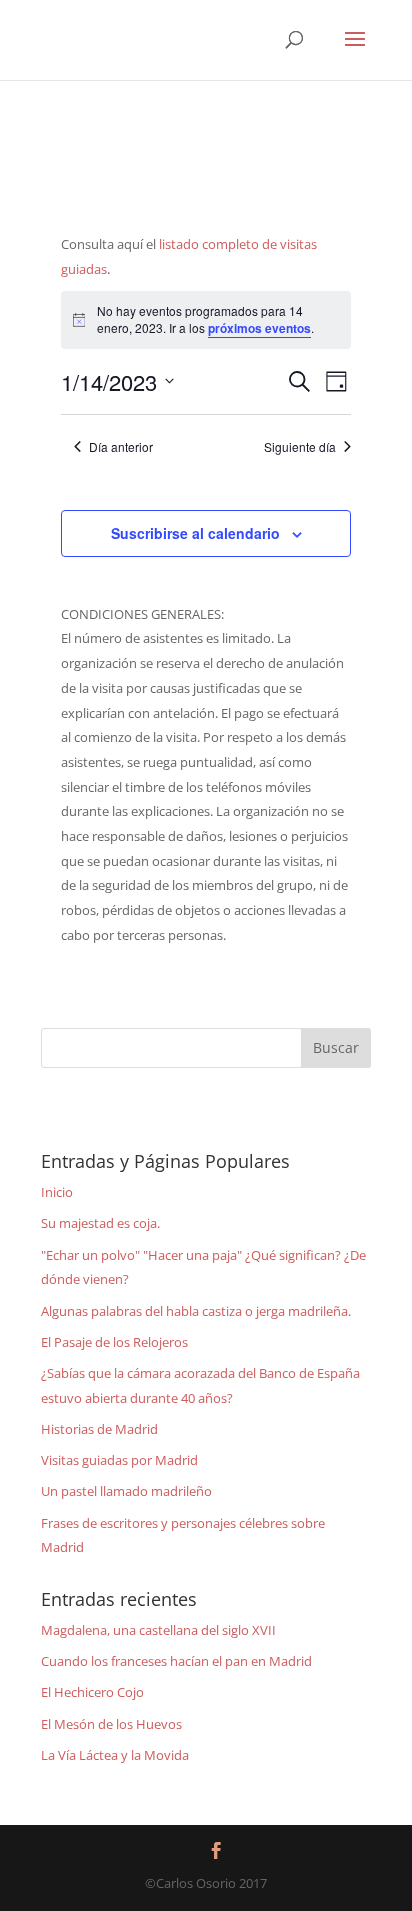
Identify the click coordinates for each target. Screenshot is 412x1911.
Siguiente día (300, 447)
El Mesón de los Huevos (111, 1724)
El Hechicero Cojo (92, 1692)
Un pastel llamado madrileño (126, 1491)
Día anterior (121, 447)
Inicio (57, 1192)
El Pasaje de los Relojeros (114, 1342)
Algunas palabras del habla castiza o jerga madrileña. (196, 1311)
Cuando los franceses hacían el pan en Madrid (176, 1661)
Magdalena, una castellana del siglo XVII (158, 1630)
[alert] (206, 319)
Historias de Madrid (99, 1429)
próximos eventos (259, 328)
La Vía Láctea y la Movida (115, 1755)
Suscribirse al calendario (195, 533)
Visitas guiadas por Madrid (119, 1460)
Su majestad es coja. (100, 1223)
